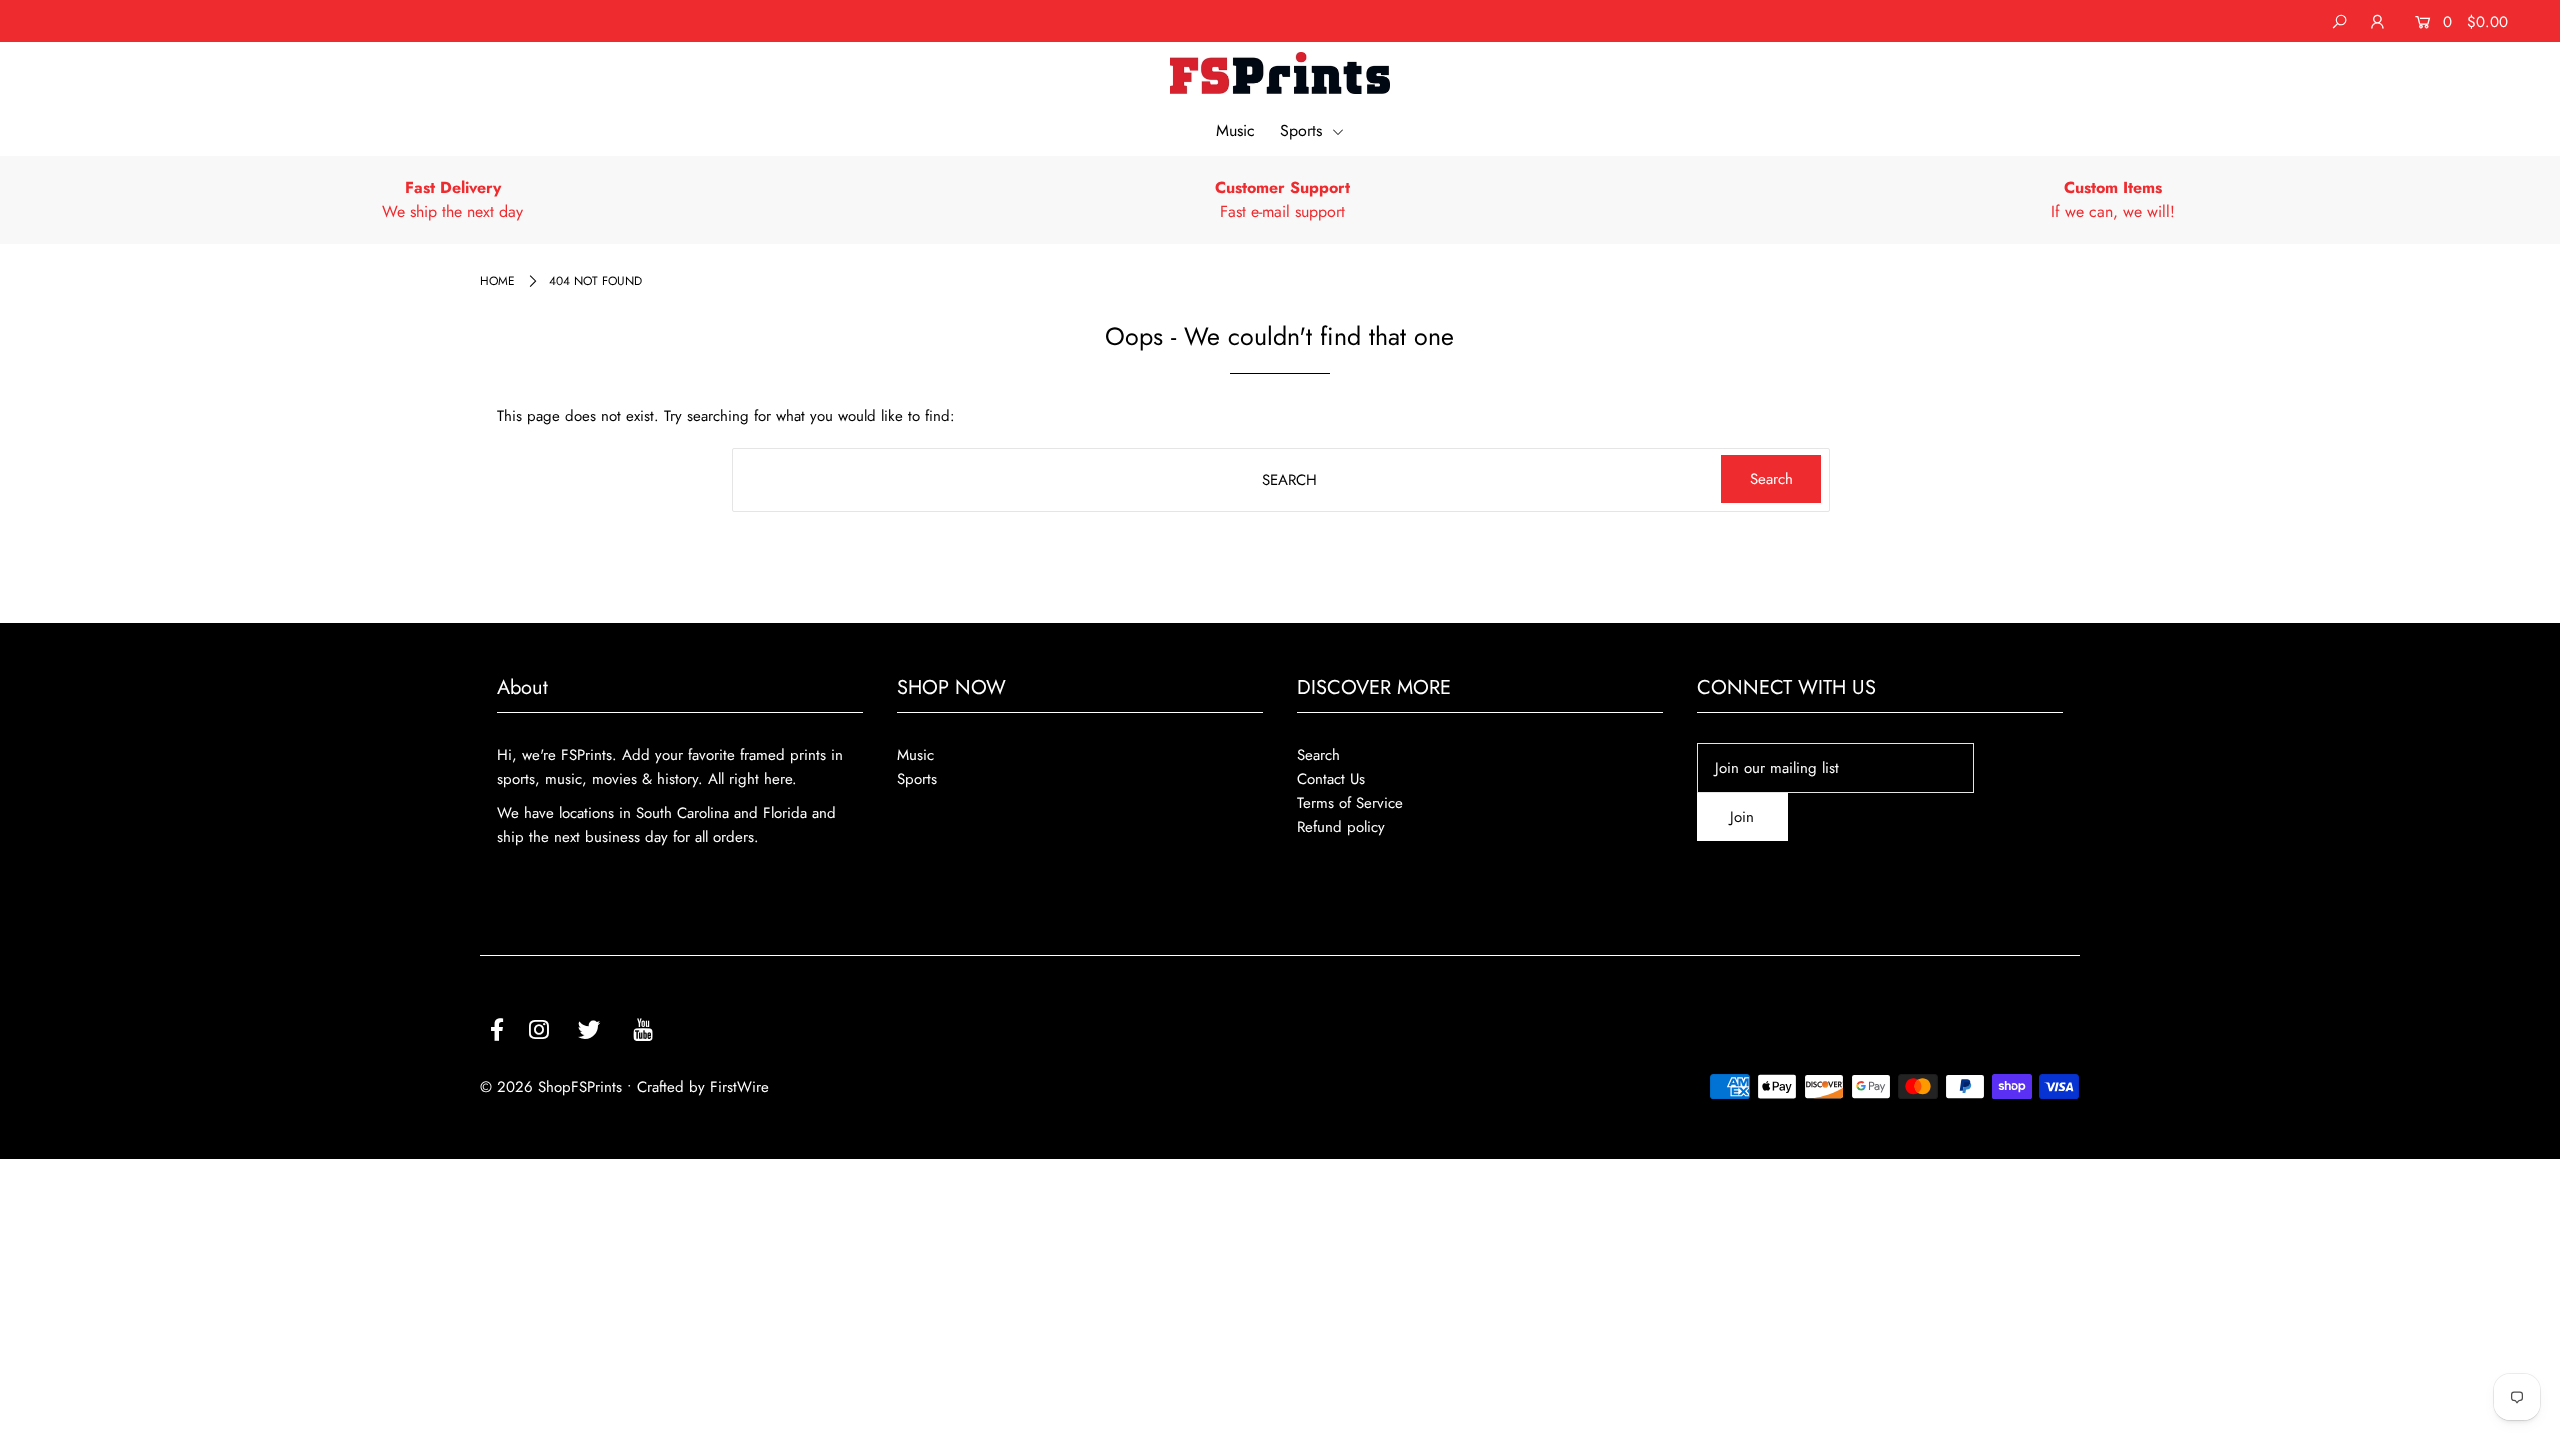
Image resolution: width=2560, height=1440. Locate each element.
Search (1318, 755)
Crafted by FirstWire (703, 1087)
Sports (1303, 130)
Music (1235, 130)
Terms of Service (1350, 803)
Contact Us (1331, 779)
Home (497, 281)
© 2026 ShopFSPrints (551, 1087)
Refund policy (1341, 827)
